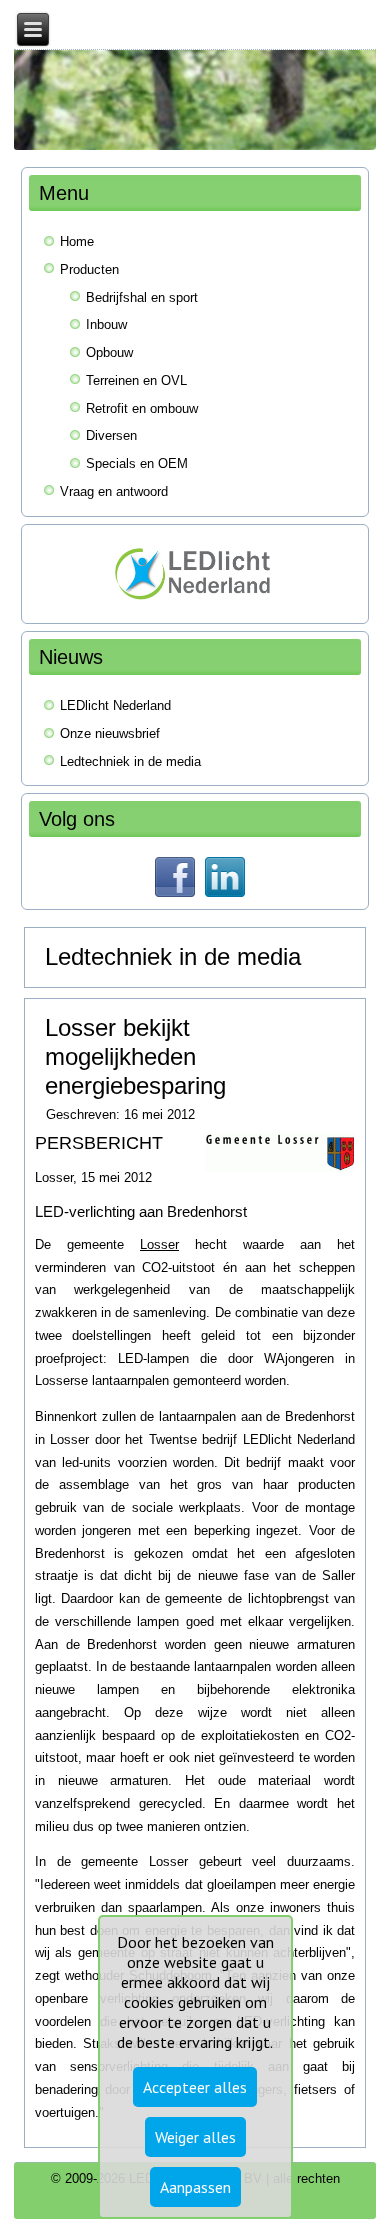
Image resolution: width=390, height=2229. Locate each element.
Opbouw (109, 352)
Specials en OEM (137, 463)
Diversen (111, 435)
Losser (159, 1244)
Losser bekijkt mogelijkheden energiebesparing (135, 1056)
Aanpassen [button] (195, 2187)
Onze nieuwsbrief (110, 733)
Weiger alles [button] (195, 2137)
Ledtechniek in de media (130, 761)
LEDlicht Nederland (115, 705)
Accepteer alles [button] (195, 2087)
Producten (89, 269)
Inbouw (106, 324)
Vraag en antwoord (114, 491)
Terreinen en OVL (136, 380)
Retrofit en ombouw (142, 408)
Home (77, 241)
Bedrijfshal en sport (142, 297)
